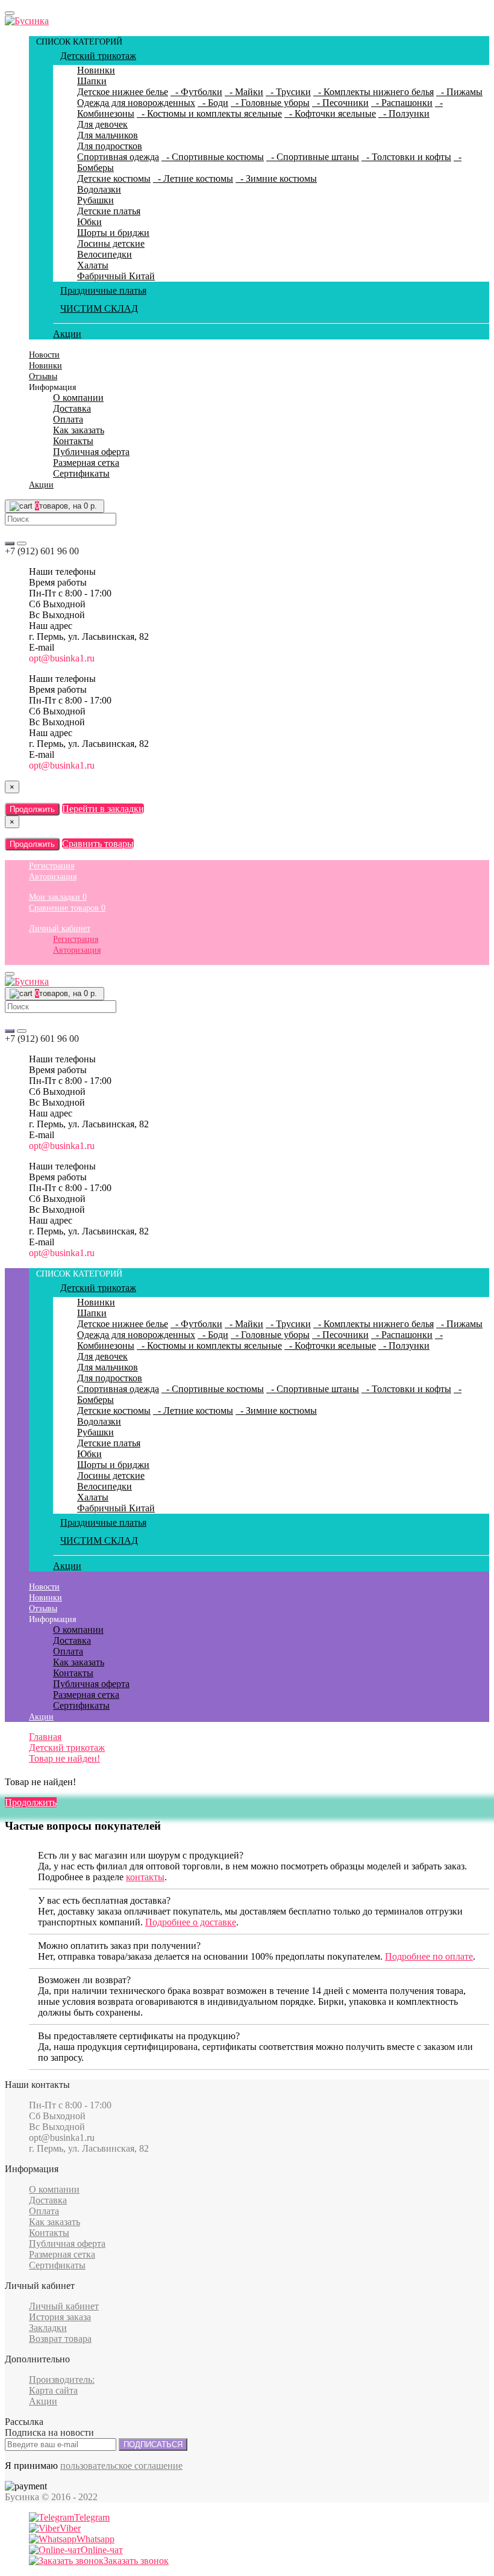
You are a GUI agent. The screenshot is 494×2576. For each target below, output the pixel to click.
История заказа (60, 2317)
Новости (44, 355)
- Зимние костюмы (276, 178)
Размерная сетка (86, 463)
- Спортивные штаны (313, 157)
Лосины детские (111, 243)
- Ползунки (404, 113)
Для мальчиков (108, 135)
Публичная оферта (91, 452)
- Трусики (288, 92)
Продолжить (32, 809)
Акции (67, 334)
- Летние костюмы (193, 178)
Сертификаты (81, 473)
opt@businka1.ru (62, 658)
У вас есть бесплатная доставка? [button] (104, 1900)
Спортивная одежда (118, 157)
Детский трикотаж (98, 56)
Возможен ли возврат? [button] (84, 1980)
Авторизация (53, 877)
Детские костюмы (114, 178)
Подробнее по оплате (429, 1956)
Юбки (89, 222)
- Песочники (340, 103)
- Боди (213, 103)
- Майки (244, 92)
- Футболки (196, 92)
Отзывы (43, 376)
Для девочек (102, 124)
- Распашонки (402, 103)
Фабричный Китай (116, 276)
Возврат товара (60, 2339)
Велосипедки (105, 254)
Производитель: (62, 2379)
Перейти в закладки (103, 809)
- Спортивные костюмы (213, 157)
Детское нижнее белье (123, 92)
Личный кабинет (60, 928)
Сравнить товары (98, 844)
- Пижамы (459, 92)
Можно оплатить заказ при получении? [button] (119, 1946)
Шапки (92, 81)
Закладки (48, 2328)
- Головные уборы (270, 103)
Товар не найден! (64, 1758)
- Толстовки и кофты (406, 157)
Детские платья (109, 211)
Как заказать (79, 430)
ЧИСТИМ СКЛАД (99, 308)
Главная (45, 1737)
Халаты (93, 265)
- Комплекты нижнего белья (374, 92)
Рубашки (95, 200)
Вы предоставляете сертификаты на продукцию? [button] (139, 2036)
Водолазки (99, 189)
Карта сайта (53, 2390)
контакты (145, 1877)
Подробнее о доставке (191, 1922)
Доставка (72, 408)
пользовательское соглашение (121, 2466)
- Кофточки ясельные (330, 113)
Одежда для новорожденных (136, 103)
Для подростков (110, 146)
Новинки (96, 70)
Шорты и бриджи (113, 233)
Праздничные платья (103, 290)
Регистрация (52, 866)
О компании (78, 398)
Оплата (68, 419)
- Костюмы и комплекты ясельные (209, 113)
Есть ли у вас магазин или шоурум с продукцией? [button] (141, 1855)
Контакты (73, 441)
